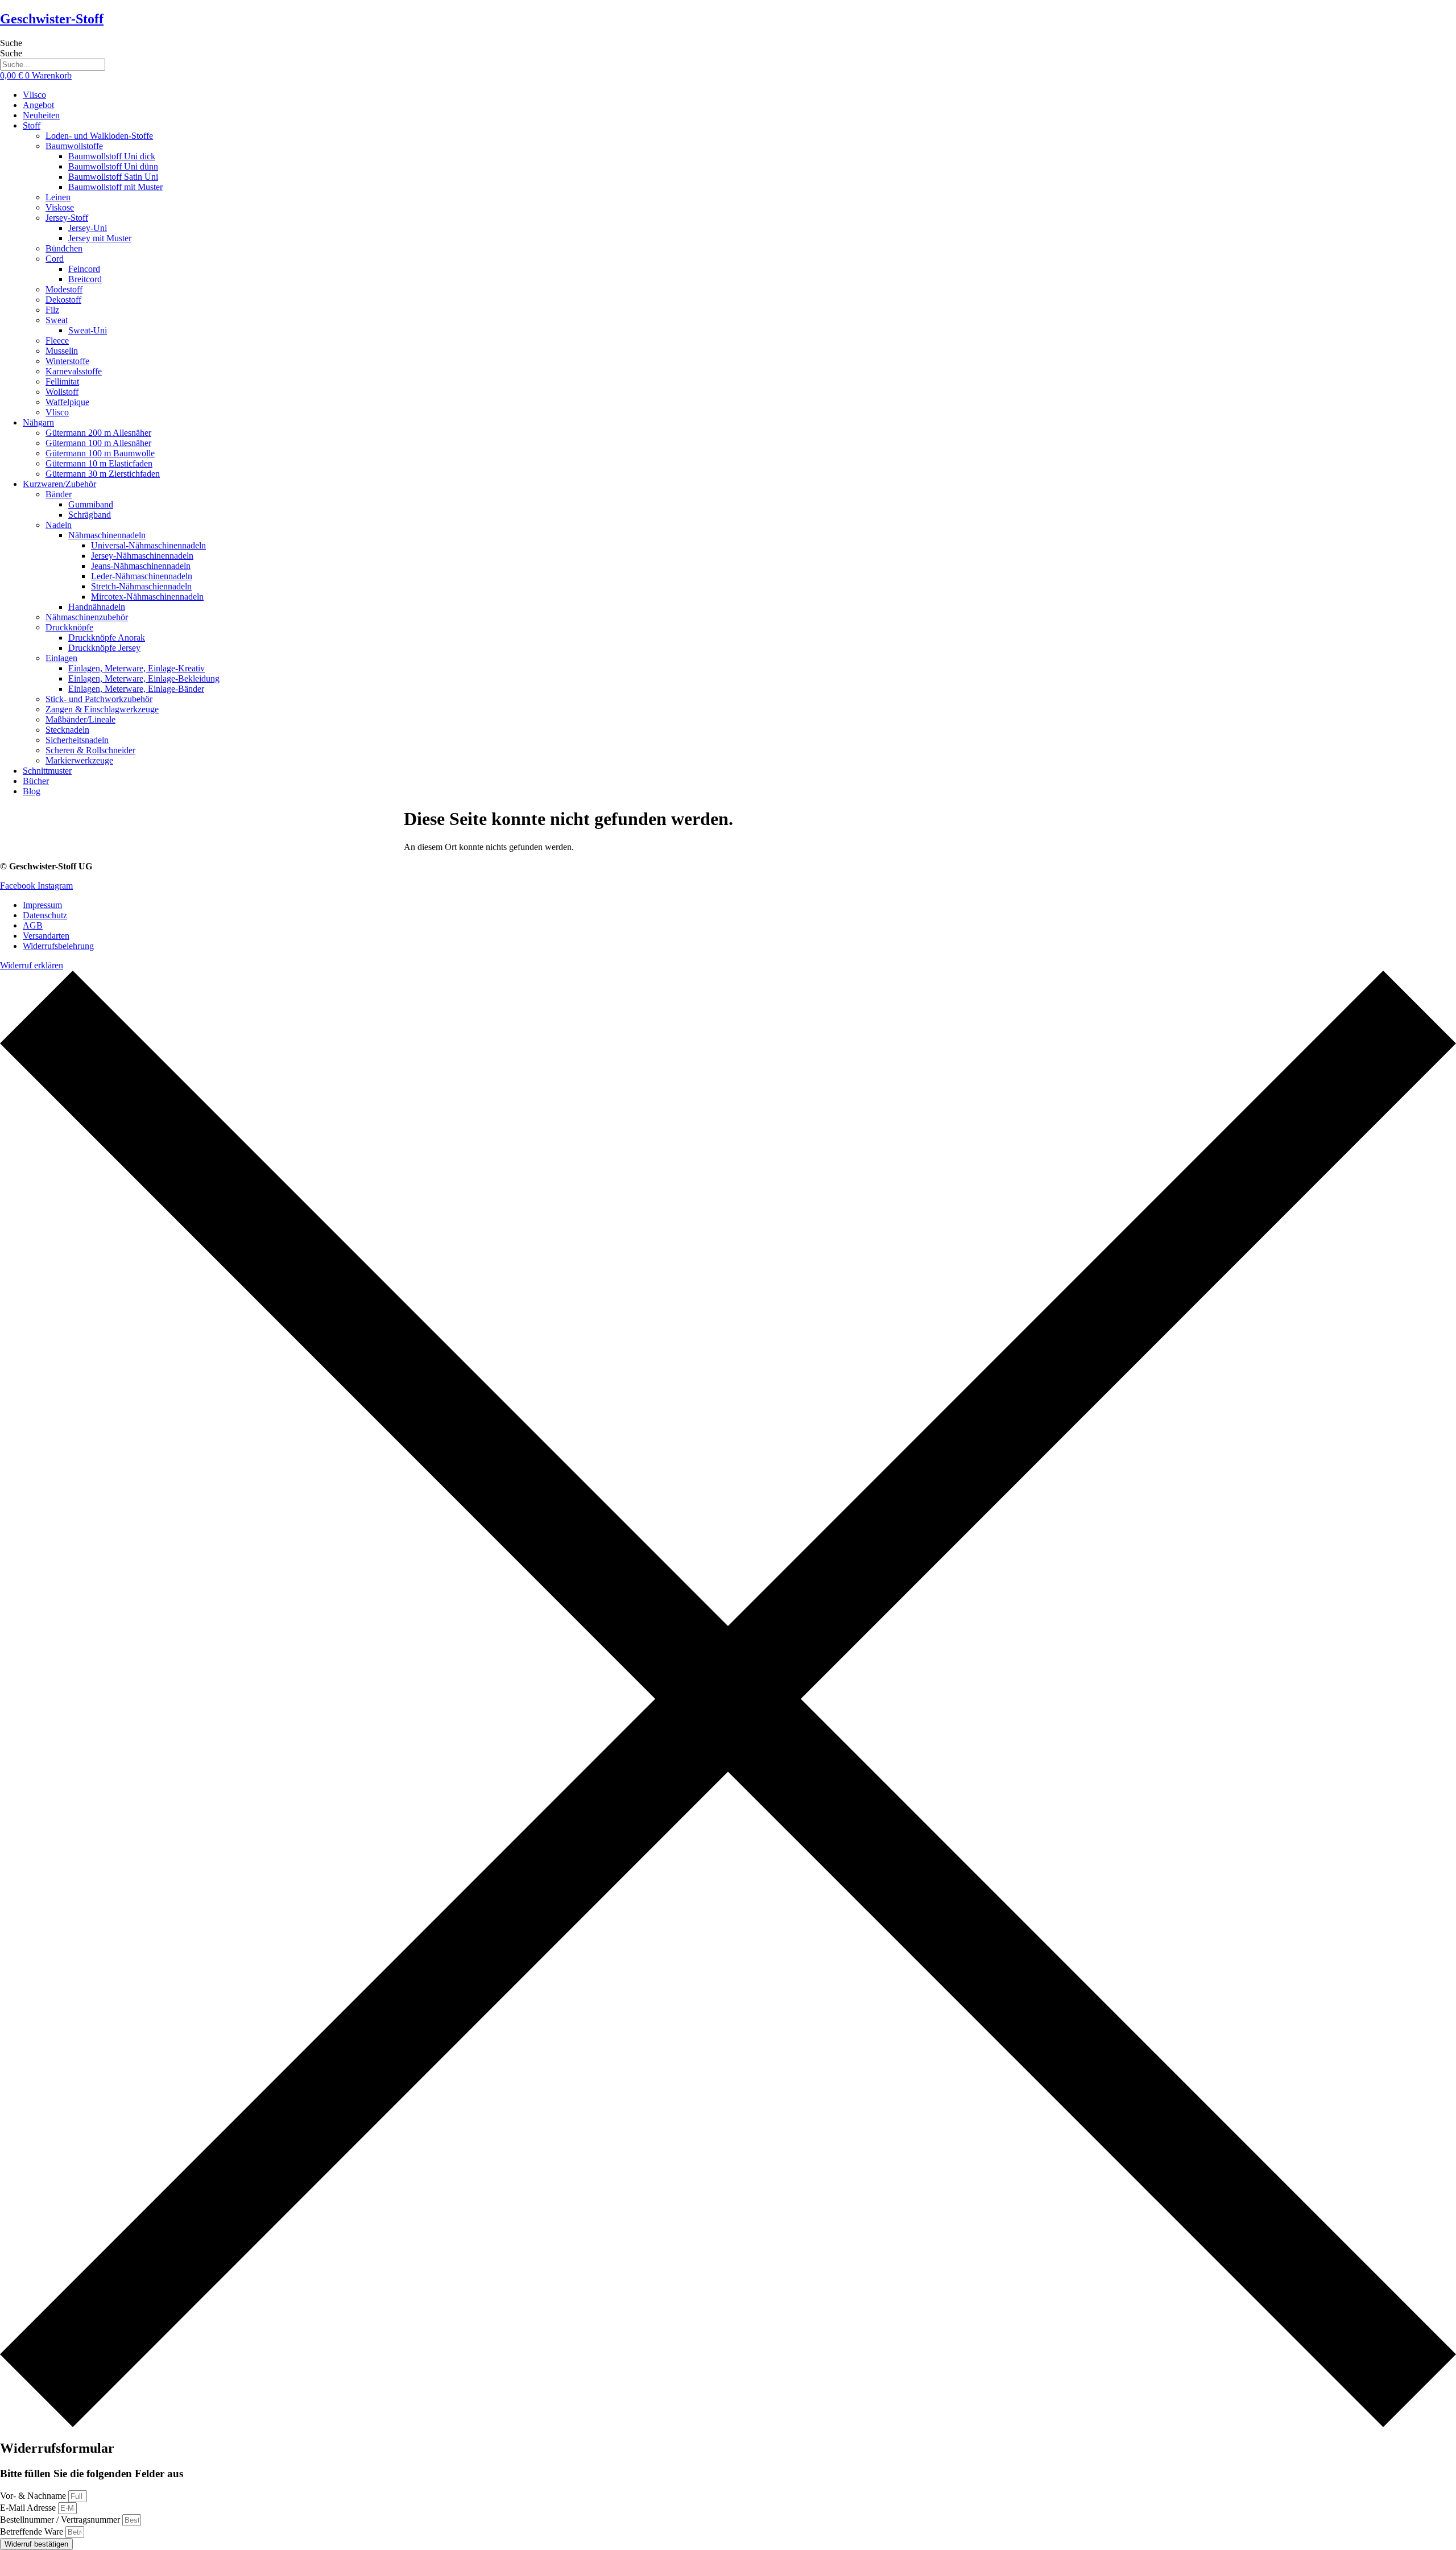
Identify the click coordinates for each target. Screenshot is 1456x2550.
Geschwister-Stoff (52, 19)
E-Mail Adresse (29, 2508)
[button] (739, 126)
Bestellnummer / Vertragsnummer (61, 2520)
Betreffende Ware (33, 2532)
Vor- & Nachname (34, 2496)
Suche (11, 43)
